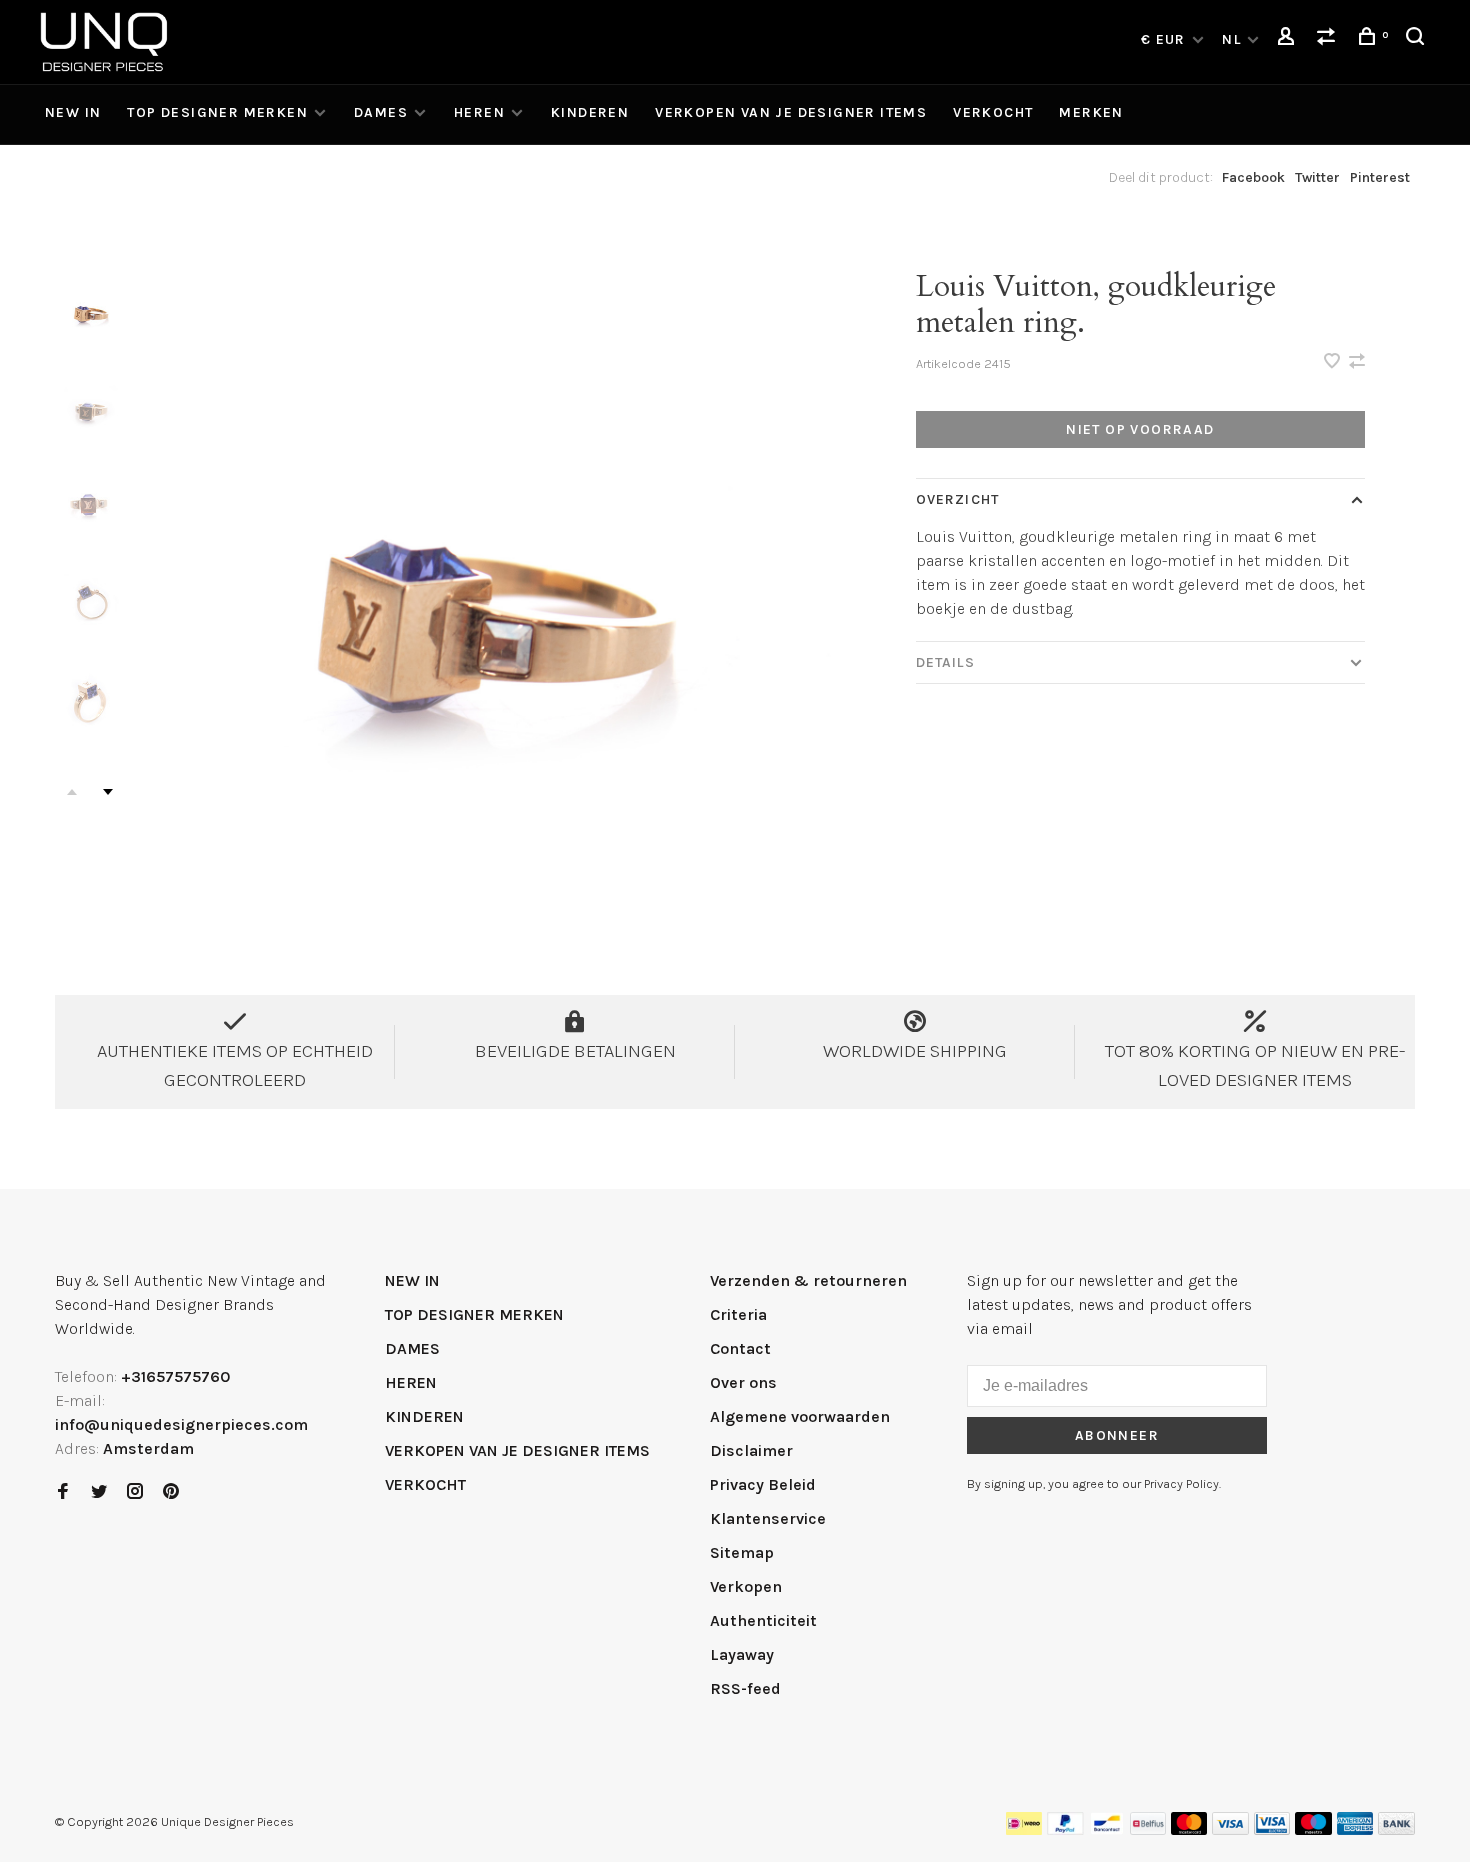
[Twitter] (99, 1492)
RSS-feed (745, 1688)
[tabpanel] (483, 587)
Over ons (743, 1382)
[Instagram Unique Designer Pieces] (135, 1492)
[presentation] (90, 310)
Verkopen (746, 1586)
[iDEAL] (1024, 1829)
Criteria (738, 1314)
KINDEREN (590, 112)
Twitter (1317, 177)
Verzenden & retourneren (808, 1280)
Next (108, 792)
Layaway (742, 1654)
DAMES (381, 112)
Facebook (1253, 177)
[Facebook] (63, 1492)
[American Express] (1355, 1829)
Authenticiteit (763, 1620)
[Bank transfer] (1396, 1829)
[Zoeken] (1418, 39)
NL (1231, 39)
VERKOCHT (993, 112)
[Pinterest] (171, 1492)
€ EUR (1165, 39)
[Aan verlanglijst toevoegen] (1334, 362)
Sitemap (742, 1552)
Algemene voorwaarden (800, 1416)
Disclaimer (751, 1450)
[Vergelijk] (1329, 39)
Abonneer (1117, 1435)
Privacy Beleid (763, 1484)
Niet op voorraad (1140, 429)
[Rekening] (1289, 39)
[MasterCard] (1189, 1829)
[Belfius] (1148, 1829)
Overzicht (957, 499)
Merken (1091, 112)
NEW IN (73, 112)
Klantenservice (768, 1518)
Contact (740, 1348)
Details (945, 662)
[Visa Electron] (1272, 1829)
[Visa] (1230, 1829)
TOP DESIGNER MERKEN (217, 112)
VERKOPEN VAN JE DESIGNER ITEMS (791, 112)
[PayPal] (1065, 1829)
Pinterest (1380, 177)
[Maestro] (1313, 1829)
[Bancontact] (1107, 1829)
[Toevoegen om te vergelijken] (1357, 362)
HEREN (479, 112)
